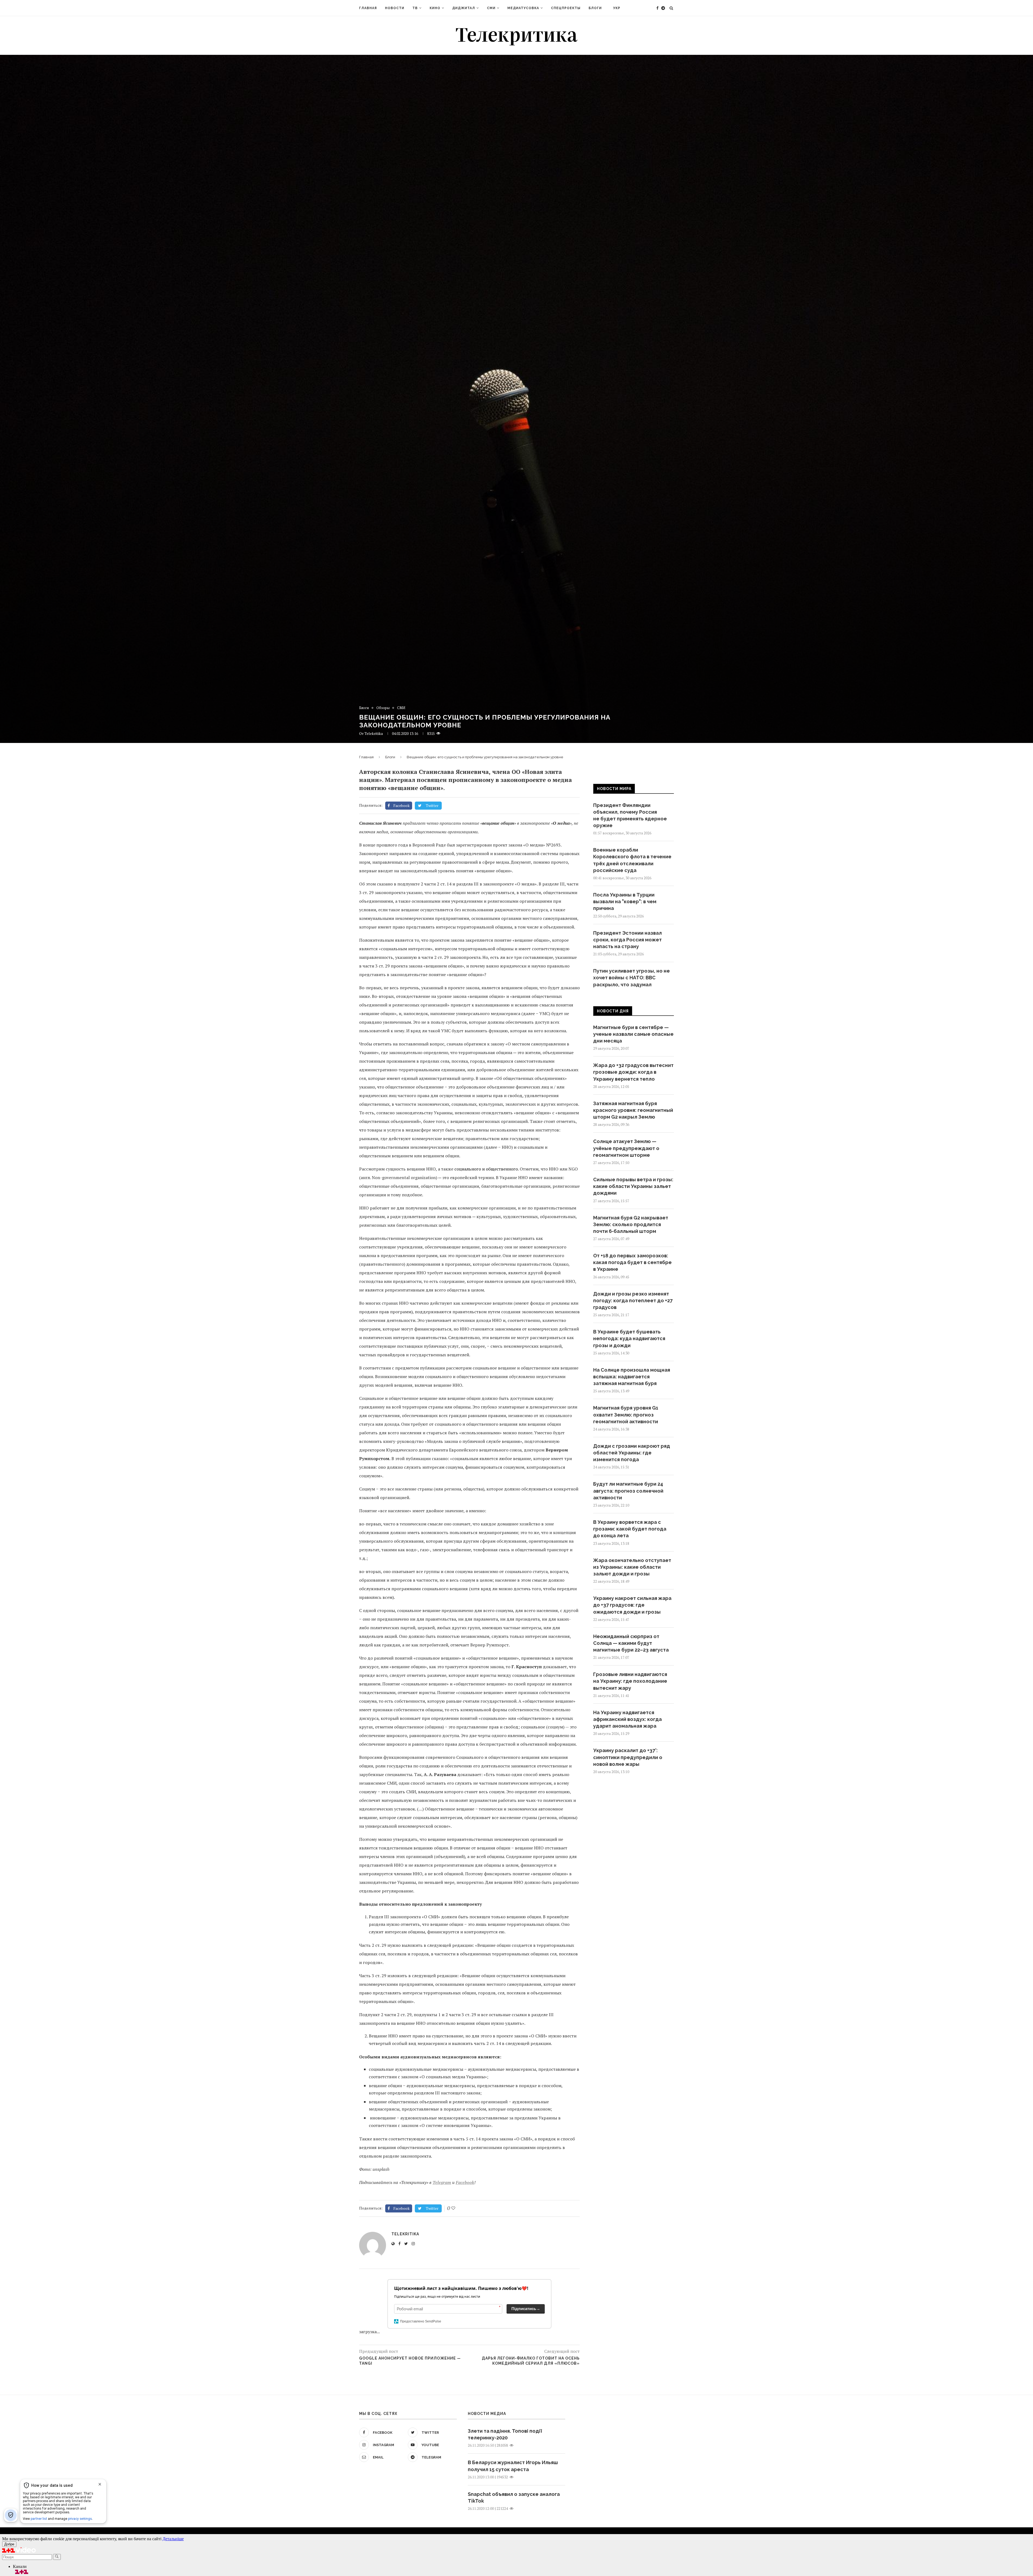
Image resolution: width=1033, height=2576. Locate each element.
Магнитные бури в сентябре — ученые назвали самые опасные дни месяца (633, 1034)
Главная (368, 8)
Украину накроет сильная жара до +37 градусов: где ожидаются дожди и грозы (632, 1605)
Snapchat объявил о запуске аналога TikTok (514, 2497)
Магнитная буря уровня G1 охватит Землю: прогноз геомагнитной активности (626, 1415)
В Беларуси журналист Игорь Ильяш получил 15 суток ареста (513, 2466)
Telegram (442, 2182)
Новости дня (613, 1011)
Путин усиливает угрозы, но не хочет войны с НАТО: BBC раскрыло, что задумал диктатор (632, 981)
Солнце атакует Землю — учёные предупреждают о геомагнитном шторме (626, 1148)
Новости (395, 8)
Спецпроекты (566, 8)
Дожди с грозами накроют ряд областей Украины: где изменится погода (632, 1453)
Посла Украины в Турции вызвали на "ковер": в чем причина (625, 901)
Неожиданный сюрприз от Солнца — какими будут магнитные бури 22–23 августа (631, 1643)
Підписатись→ (526, 2309)
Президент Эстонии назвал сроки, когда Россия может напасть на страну (627, 940)
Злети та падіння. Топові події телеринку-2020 (505, 2434)
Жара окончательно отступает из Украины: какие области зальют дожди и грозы (632, 1567)
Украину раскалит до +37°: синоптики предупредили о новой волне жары (628, 1757)
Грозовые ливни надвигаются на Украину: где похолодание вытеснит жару (630, 1681)
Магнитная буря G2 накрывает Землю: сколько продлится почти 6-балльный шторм (631, 1224)
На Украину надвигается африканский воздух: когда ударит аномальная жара (627, 1719)
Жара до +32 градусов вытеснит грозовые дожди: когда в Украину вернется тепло (633, 1072)
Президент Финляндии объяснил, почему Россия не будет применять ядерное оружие (630, 815)
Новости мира (614, 789)
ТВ (415, 8)
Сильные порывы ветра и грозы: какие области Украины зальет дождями (633, 1186)
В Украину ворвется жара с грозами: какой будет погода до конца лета (630, 1529)
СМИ (491, 8)
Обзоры (383, 708)
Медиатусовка (523, 8)
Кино (435, 8)
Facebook (465, 2182)
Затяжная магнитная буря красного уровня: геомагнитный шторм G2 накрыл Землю (633, 1110)
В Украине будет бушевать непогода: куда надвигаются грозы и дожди (629, 1338)
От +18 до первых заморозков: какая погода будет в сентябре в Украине (632, 1262)
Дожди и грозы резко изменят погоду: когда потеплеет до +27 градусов (633, 1301)
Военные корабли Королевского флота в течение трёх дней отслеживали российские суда (632, 860)
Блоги (595, 8)
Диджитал (464, 8)
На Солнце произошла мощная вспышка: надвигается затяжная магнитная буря (632, 1377)
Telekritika (374, 733)
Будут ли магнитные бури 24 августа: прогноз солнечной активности (628, 1491)
